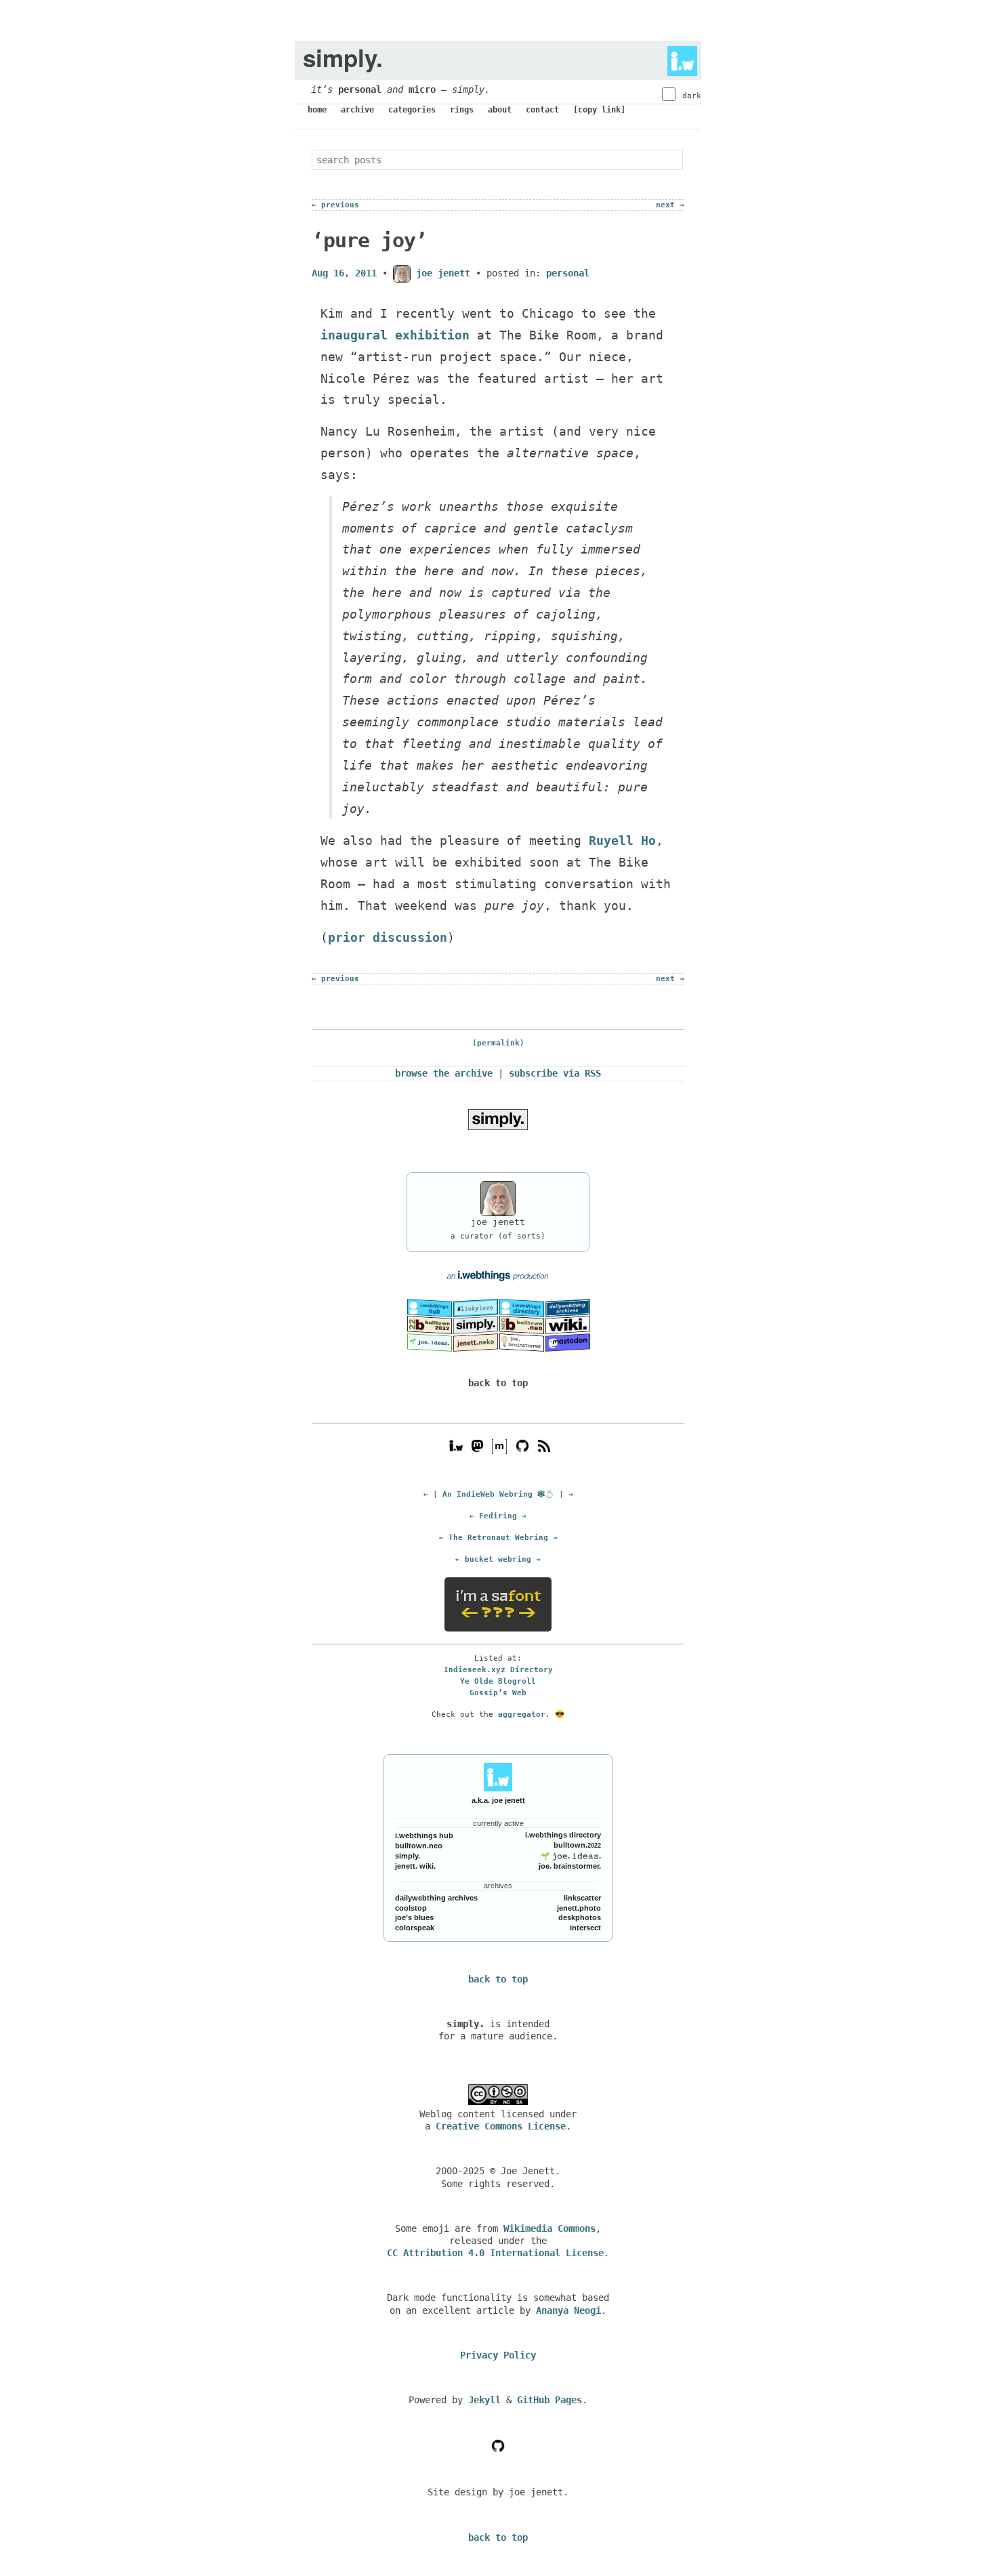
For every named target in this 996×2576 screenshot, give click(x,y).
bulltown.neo (419, 1846)
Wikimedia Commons (549, 2228)
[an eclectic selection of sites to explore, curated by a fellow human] (522, 1308)
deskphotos (580, 1917)
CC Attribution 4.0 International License (495, 2253)
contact (542, 110)
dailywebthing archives (436, 1898)
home (317, 110)
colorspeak (415, 1928)
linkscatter (582, 1898)
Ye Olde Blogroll (498, 1681)
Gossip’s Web (498, 1692)
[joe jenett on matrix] (498, 1445)
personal (360, 89)
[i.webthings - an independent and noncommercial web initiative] (678, 58)
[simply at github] (498, 2445)
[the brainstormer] (522, 1342)
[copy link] (599, 110)
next (665, 205)
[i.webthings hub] (456, 1445)
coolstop (411, 1908)
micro (422, 89)
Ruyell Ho (622, 840)
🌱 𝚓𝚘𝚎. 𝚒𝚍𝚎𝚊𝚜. (571, 1856)
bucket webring (498, 1559)
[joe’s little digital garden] (430, 1342)
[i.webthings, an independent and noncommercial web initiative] (430, 1308)
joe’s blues (414, 1917)
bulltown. (577, 1845)
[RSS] (544, 1445)
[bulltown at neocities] (522, 1325)
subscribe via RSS (555, 1073)
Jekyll (484, 2400)
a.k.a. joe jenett (498, 1800)
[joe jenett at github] (522, 1445)
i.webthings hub (424, 1835)
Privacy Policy (498, 2355)
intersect (585, 1928)
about (500, 110)
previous (340, 205)
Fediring (498, 1516)
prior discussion (388, 937)
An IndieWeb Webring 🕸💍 (498, 1494)
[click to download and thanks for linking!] (498, 1119)
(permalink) (498, 1043)
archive (357, 110)
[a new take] (430, 1325)
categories (412, 110)
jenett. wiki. (415, 1866)
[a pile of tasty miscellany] (568, 1325)
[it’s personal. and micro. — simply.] (476, 1325)
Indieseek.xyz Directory (498, 1669)
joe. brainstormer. (570, 1866)
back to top (498, 1383)
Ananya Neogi (568, 2310)
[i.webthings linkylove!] (476, 1308)
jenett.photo (579, 1908)
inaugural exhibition (395, 335)
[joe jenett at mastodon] (568, 1342)
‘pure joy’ (369, 240)
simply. (408, 1856)
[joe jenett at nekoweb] (476, 1342)
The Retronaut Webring (498, 1537)
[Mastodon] (477, 1445)
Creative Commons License (501, 2126)
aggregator (522, 1714)
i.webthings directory (563, 1835)
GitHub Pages (549, 2400)
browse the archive (444, 1073)
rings (462, 110)
